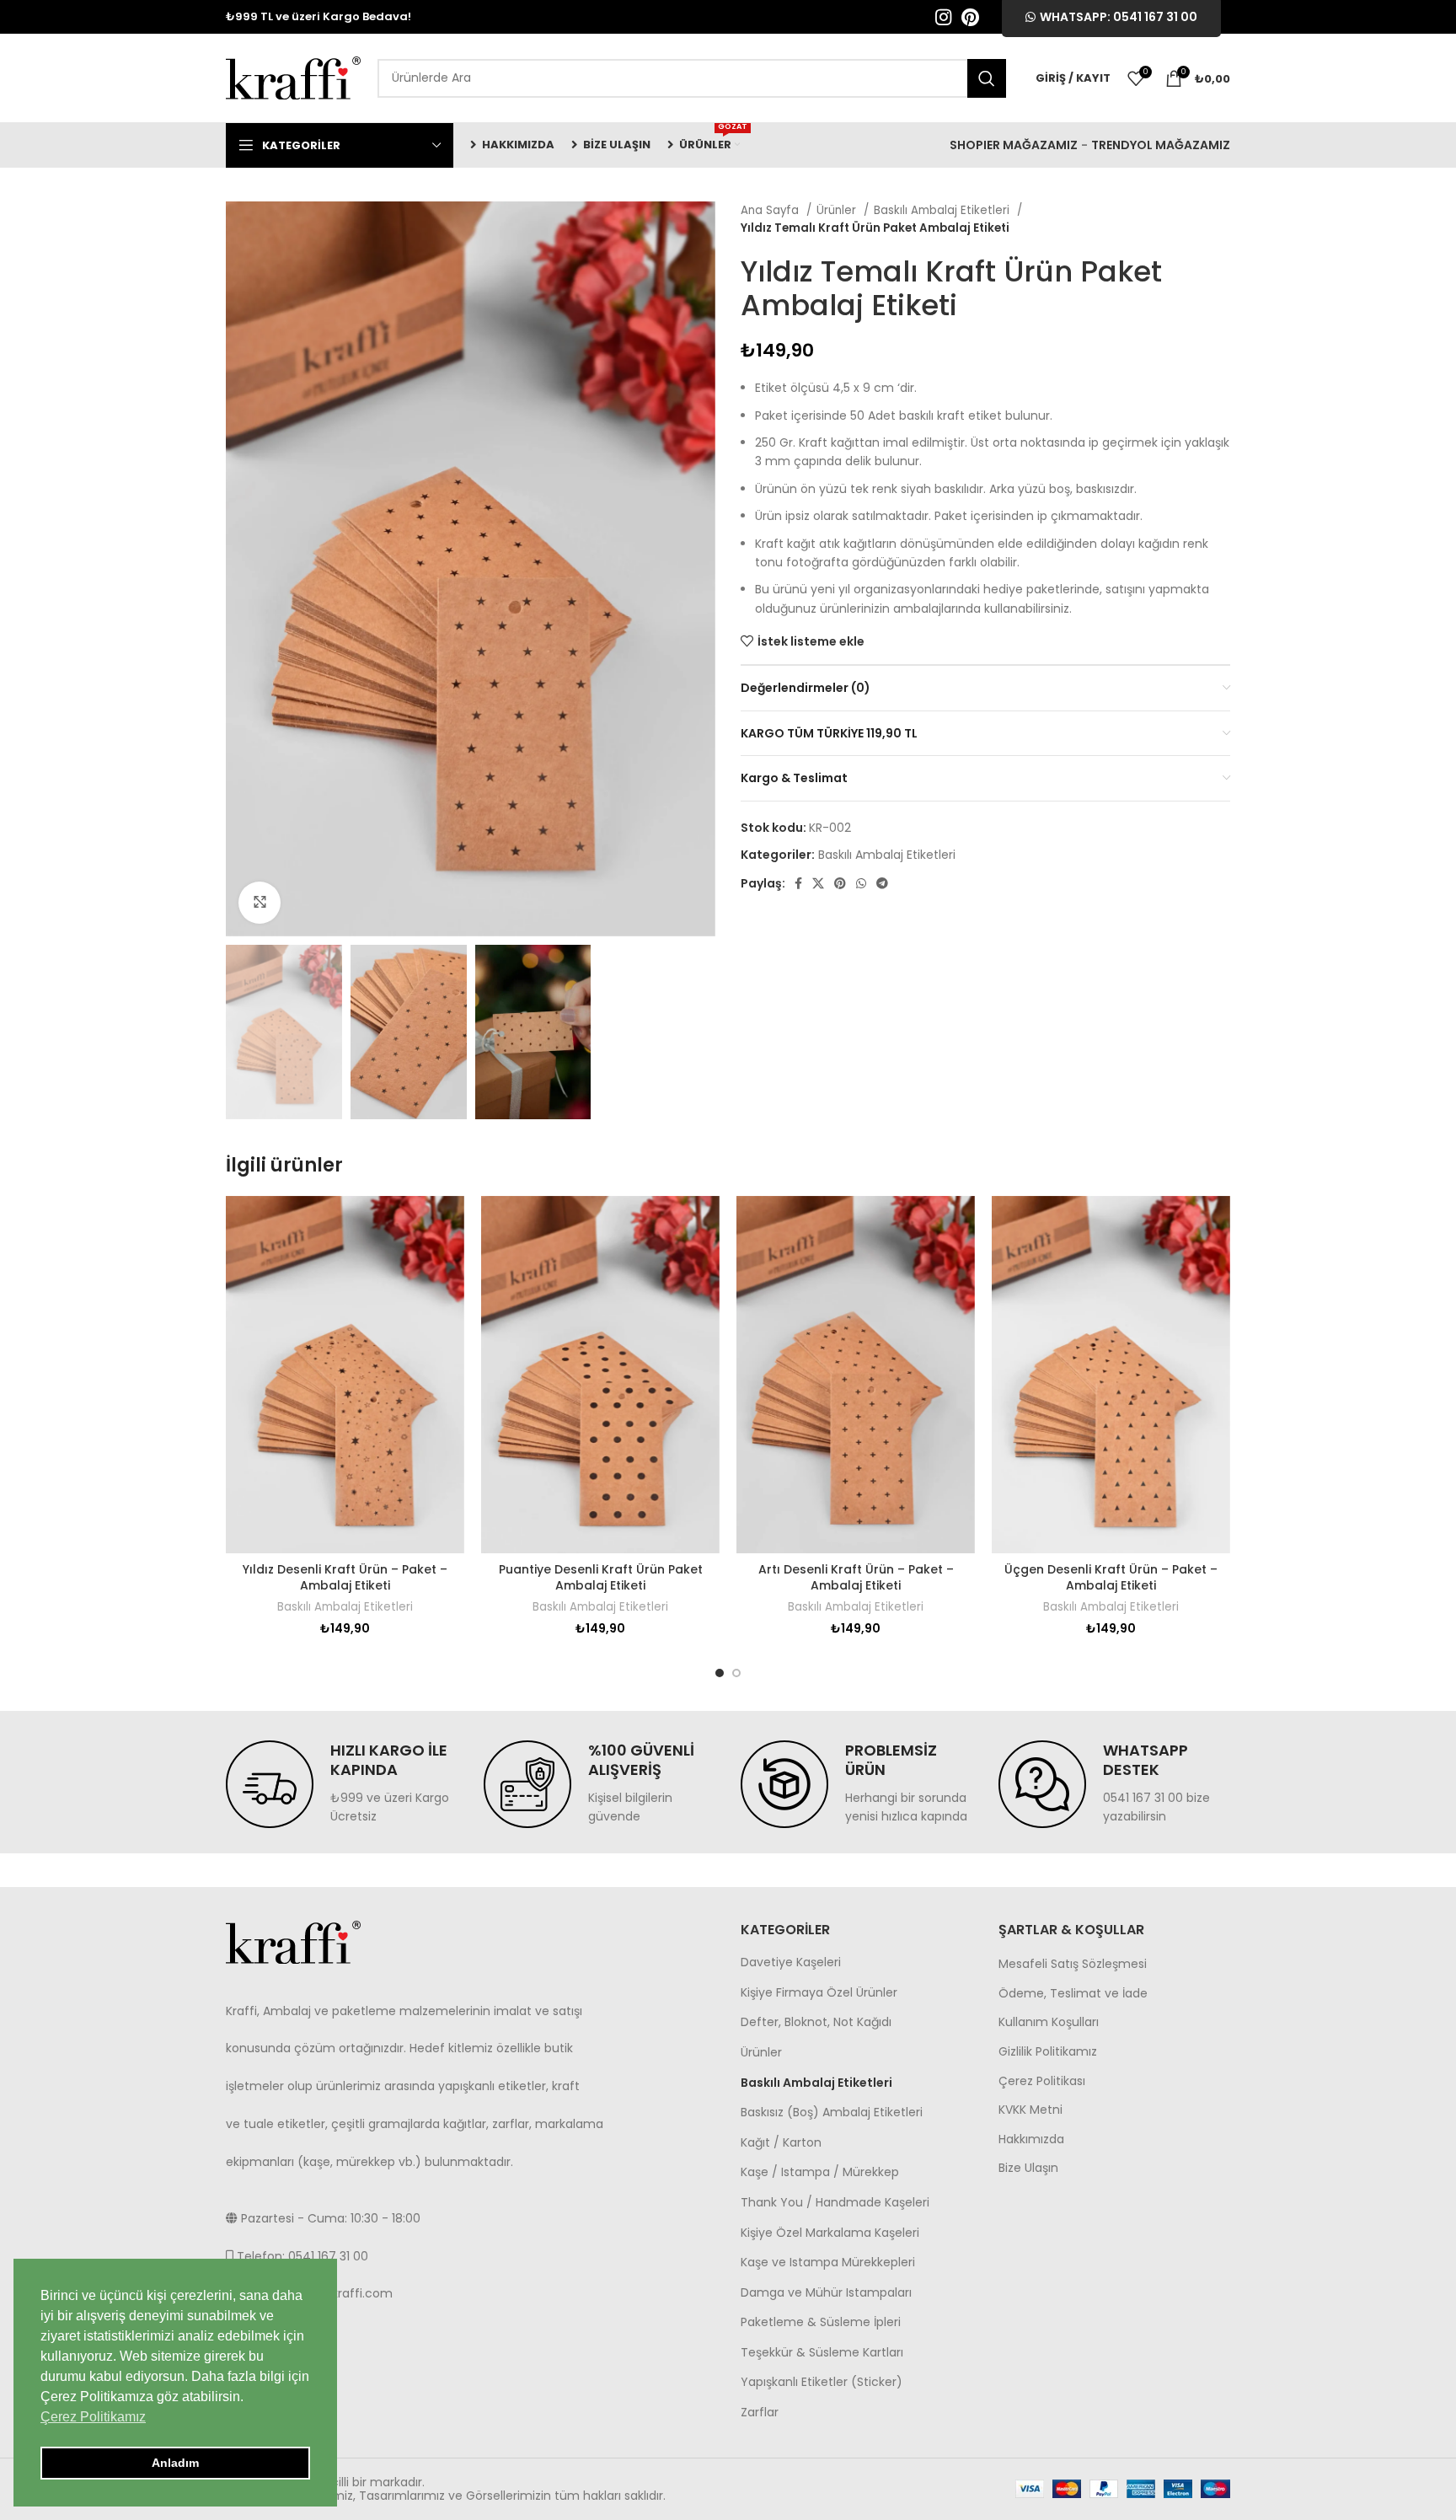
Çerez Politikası (1042, 2081)
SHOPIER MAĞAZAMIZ (1014, 145)
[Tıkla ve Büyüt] (260, 903)
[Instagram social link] (943, 17)
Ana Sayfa (771, 210)
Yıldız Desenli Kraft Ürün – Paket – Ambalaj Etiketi (345, 1578)
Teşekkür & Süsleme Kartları (822, 2352)
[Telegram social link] (882, 883)
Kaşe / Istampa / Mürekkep (820, 2172)
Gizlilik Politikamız (1048, 2052)
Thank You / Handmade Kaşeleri (835, 2202)
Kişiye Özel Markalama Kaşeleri (830, 2233)
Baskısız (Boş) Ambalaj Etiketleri (832, 2112)
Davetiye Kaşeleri (791, 1962)
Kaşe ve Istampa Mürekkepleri (828, 2262)
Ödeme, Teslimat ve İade (1073, 1994)
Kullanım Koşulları (1049, 2022)
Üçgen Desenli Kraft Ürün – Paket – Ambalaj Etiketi (1111, 1578)
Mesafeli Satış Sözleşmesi (1073, 1964)
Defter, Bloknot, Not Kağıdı (816, 2022)
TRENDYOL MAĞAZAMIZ (1161, 145)
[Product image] (345, 1375)
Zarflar (760, 2412)
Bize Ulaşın (1028, 2168)
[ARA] (987, 78)
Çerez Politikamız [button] (93, 2417)
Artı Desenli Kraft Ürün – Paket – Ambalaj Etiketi (856, 1578)
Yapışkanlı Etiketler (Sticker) (822, 2382)
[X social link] (818, 883)
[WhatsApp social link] (861, 883)
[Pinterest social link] (970, 17)
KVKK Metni (1030, 2110)
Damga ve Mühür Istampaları (826, 2292)
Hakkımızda (1031, 2139)
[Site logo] (293, 77)
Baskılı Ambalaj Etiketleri (943, 210)
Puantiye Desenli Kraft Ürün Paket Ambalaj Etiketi (601, 1578)
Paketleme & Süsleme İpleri (821, 2322)
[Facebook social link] (798, 883)
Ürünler (838, 210)
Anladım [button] (175, 2463)
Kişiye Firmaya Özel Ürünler (819, 1992)
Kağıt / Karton (781, 2142)
